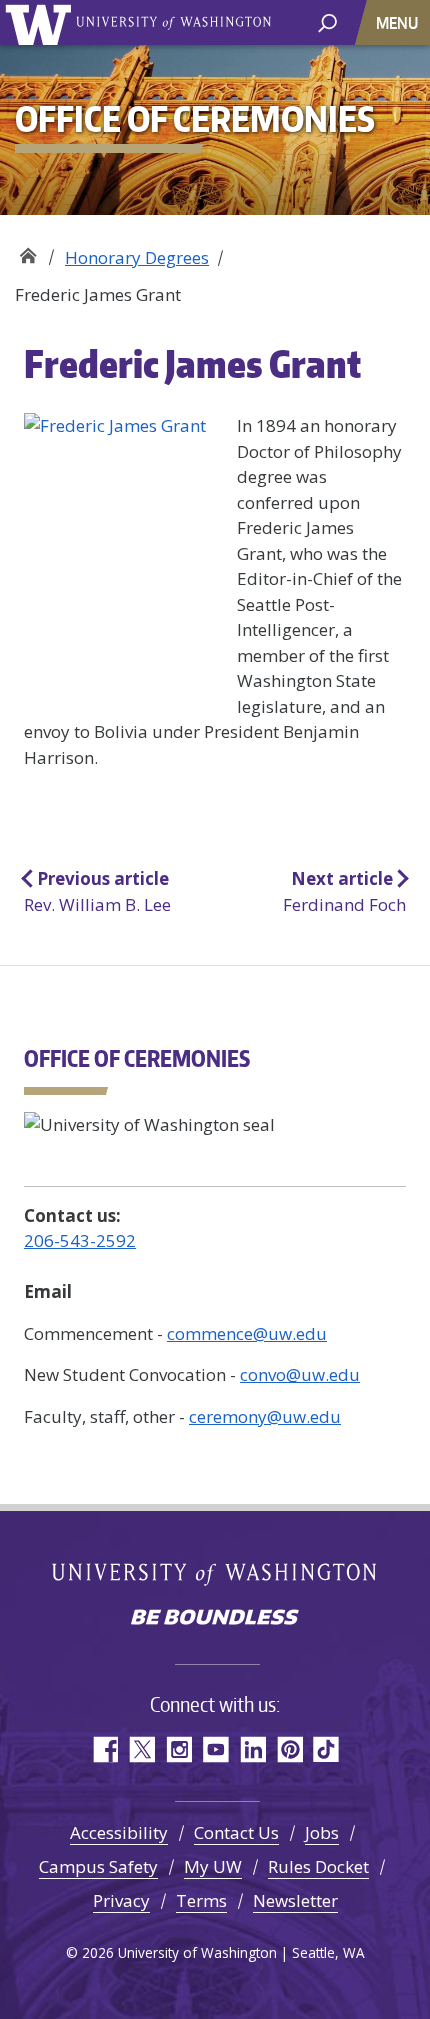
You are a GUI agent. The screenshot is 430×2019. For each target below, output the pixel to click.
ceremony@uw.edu (265, 1416)
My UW (213, 1866)
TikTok (326, 1749)
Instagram (178, 1749)
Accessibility (119, 1832)
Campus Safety (98, 1866)
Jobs (322, 1832)
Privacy (121, 1900)
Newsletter (295, 1900)
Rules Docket (318, 1866)
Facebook (104, 1749)
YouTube (215, 1749)
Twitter (141, 1749)
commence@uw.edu (247, 1333)
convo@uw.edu (300, 1374)
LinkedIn (252, 1749)
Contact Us (236, 1832)
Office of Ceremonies (27, 250)
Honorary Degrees (137, 257)
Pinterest (289, 1749)
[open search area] (327, 21)
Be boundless (215, 1619)
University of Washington (41, 22)
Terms (201, 1900)
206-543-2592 (80, 1240)
